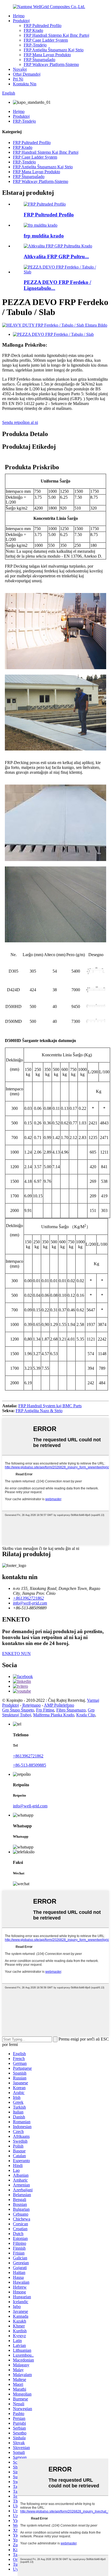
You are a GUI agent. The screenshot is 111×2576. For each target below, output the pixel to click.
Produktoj (21, 21)
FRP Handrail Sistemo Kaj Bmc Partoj (56, 35)
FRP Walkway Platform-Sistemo (51, 64)
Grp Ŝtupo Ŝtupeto (18, 1710)
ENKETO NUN (16, 1654)
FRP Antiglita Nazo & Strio (39, 1411)
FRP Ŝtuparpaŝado (39, 60)
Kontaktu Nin (25, 84)
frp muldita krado (44, 236)
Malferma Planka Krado (54, 1715)
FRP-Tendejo (35, 45)
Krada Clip (86, 1715)
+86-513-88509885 (30, 1765)
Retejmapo (32, 1705)
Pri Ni (18, 79)
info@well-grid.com (30, 1806)
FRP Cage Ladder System (46, 40)
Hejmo (19, 16)
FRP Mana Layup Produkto (47, 55)
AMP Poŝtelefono (59, 1705)
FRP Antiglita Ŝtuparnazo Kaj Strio (54, 50)
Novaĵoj (20, 69)
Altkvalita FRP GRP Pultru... (56, 257)
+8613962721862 (28, 1756)
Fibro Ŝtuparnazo (71, 1710)
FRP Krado (33, 30)
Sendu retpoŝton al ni (20, 422)
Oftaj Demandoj (27, 74)
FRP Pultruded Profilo (43, 26)
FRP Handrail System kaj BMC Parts (50, 1406)
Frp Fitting (45, 1710)
